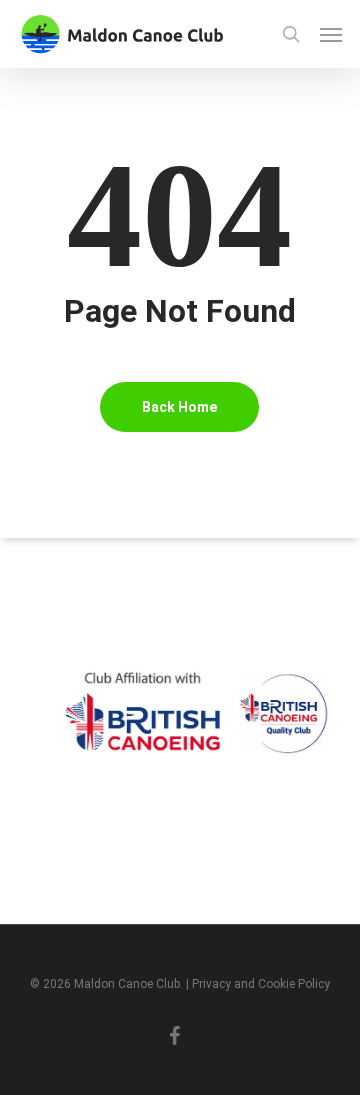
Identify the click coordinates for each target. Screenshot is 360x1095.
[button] (331, 34)
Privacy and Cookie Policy (261, 984)
